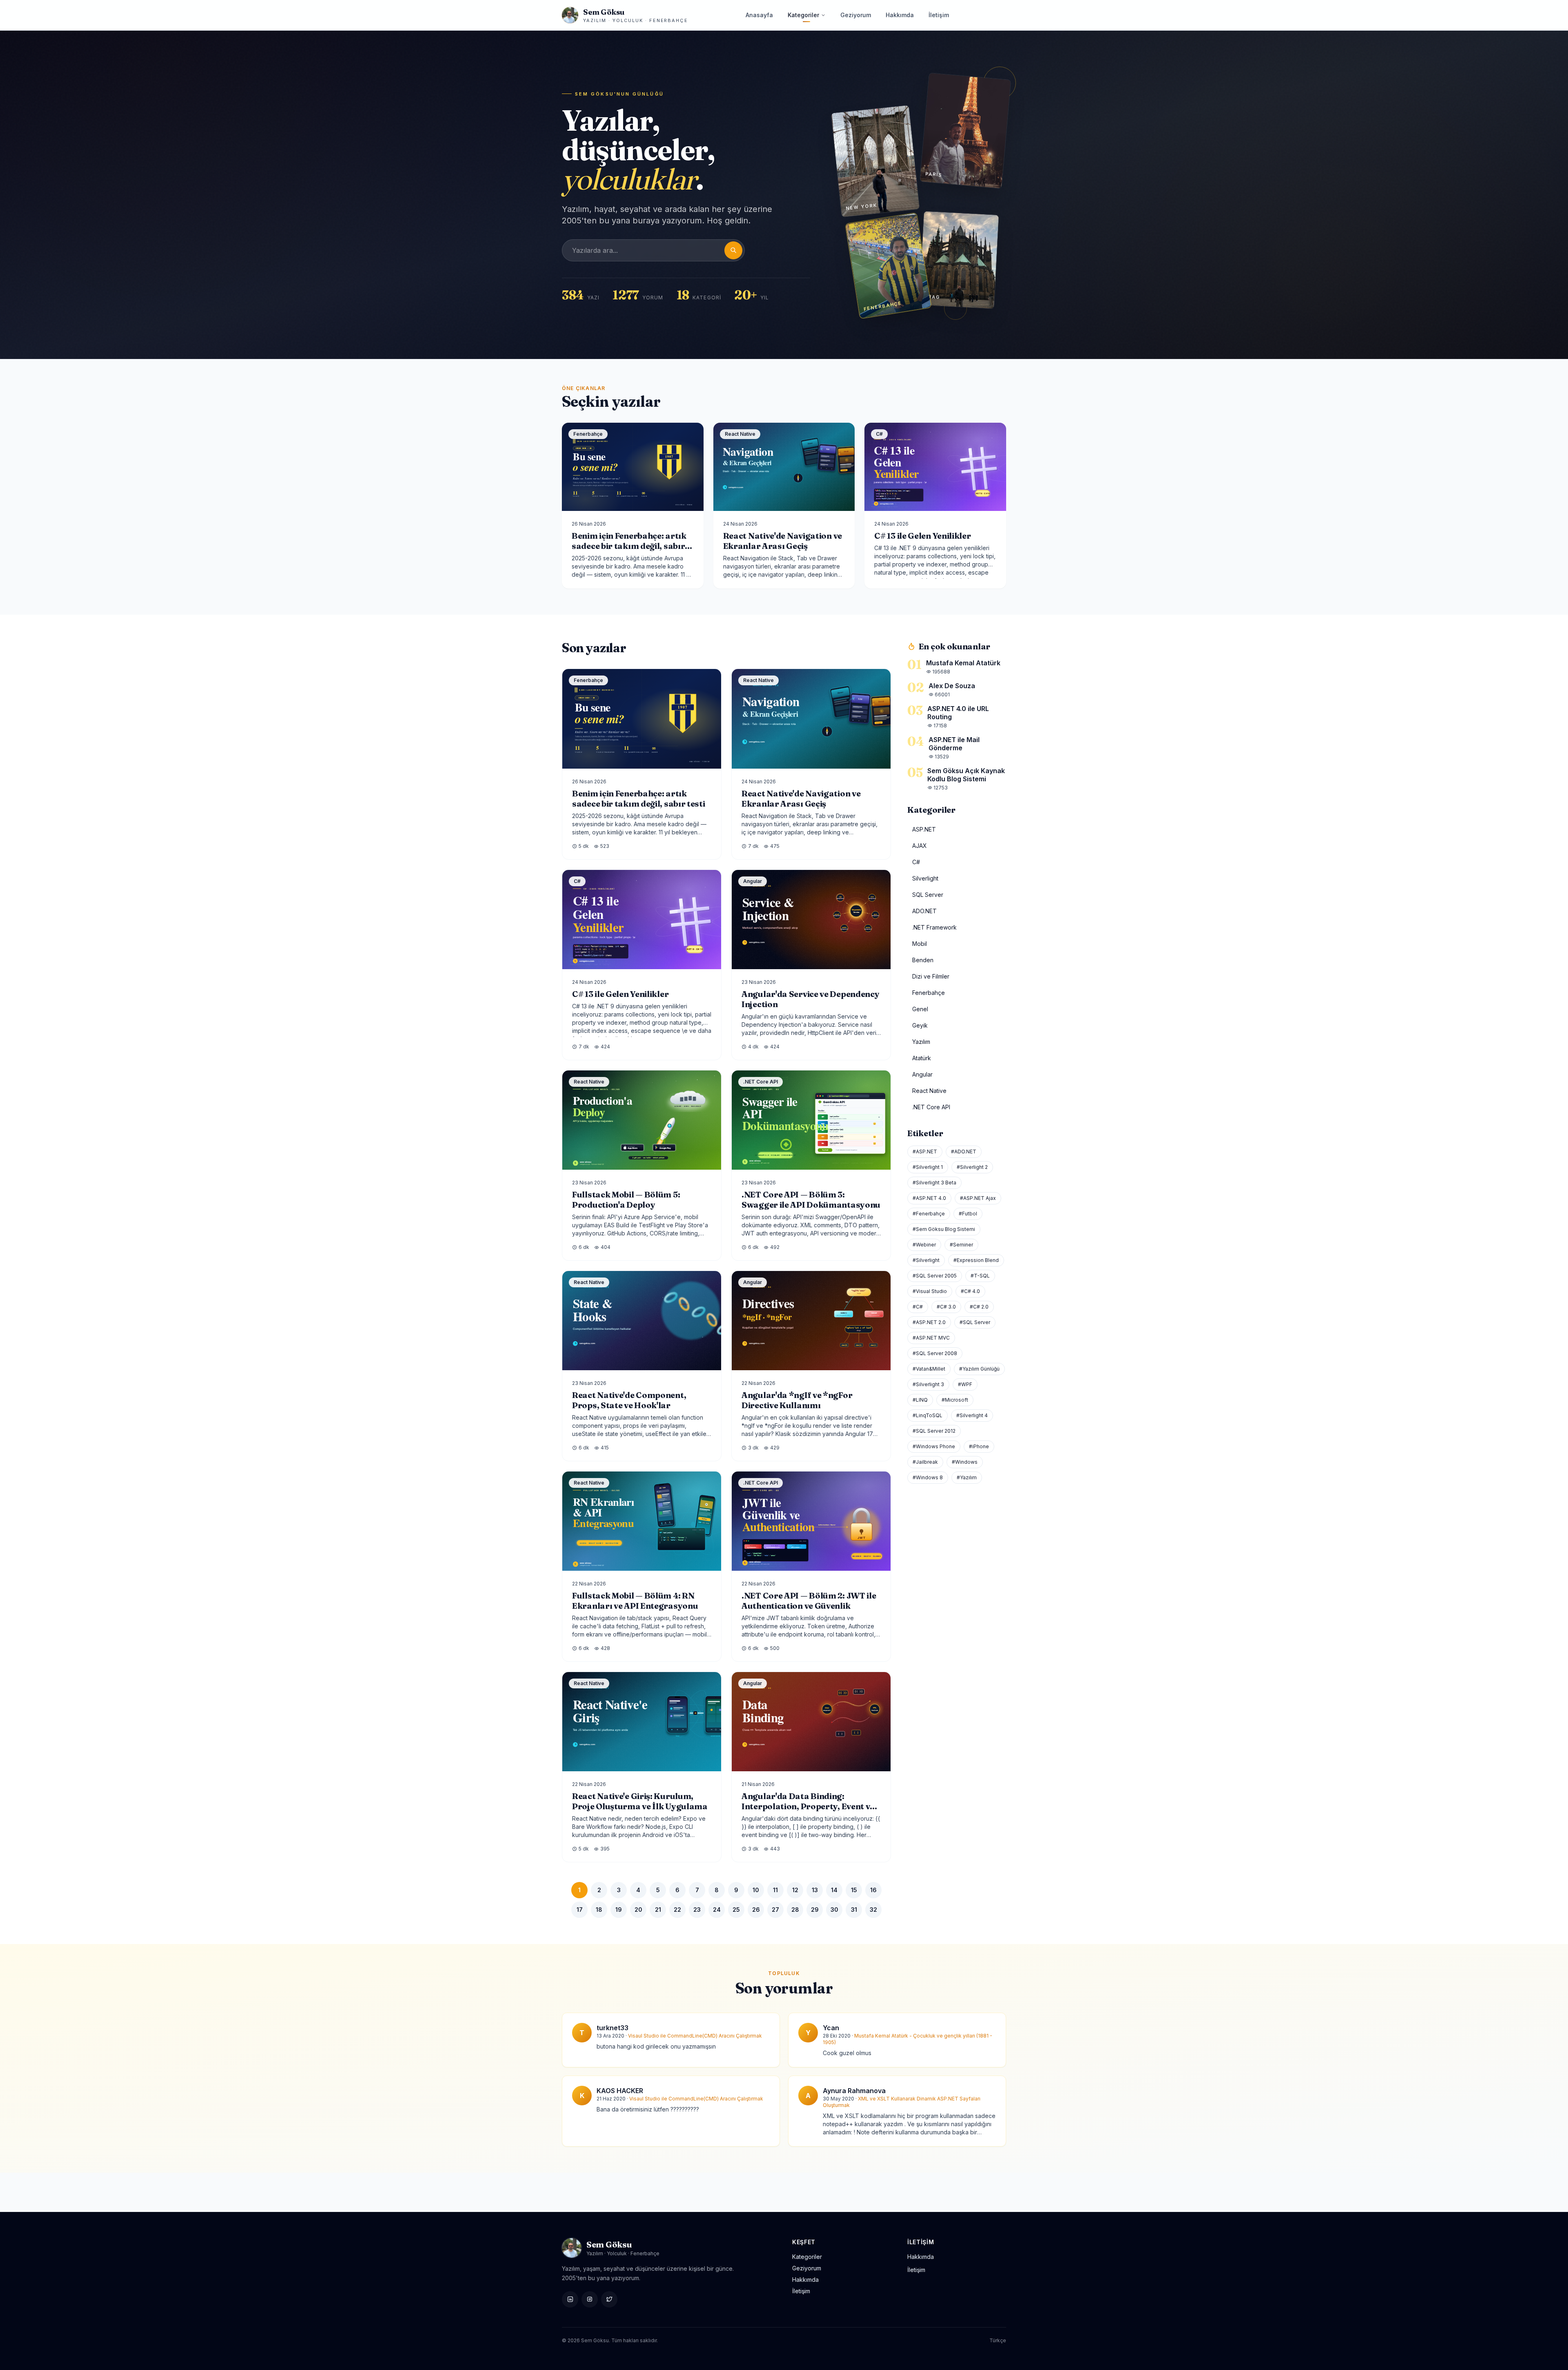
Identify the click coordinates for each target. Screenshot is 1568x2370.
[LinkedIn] (570, 2299)
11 (775, 1890)
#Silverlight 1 (928, 1167)
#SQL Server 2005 (935, 1276)
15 (854, 1890)
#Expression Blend (976, 1260)
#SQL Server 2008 (935, 1353)
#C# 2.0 (979, 1307)
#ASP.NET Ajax (978, 1198)
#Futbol (968, 1214)
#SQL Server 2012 (934, 1431)
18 (599, 1910)
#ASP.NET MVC (931, 1338)
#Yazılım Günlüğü (979, 1369)
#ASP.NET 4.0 (929, 1198)
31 (854, 1910)
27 (775, 1910)
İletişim (939, 15)
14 (834, 1890)
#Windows (965, 1462)
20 (638, 1910)
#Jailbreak (925, 1462)
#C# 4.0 (970, 1291)
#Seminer (961, 1245)
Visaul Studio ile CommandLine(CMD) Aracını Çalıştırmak (695, 2036)
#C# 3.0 (946, 1307)
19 (619, 1910)
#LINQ (920, 1400)
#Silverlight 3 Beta (934, 1183)
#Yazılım (967, 1477)
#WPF (965, 1384)
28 (795, 1910)
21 (658, 1910)
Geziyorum (856, 15)
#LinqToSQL (928, 1415)
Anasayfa (759, 15)
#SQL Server (975, 1322)
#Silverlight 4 (972, 1415)
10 (756, 1890)
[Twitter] (609, 2299)
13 (815, 1890)
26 (756, 1910)
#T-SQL (980, 1276)
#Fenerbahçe (929, 1214)
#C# (918, 1307)
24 (717, 1910)
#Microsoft (955, 1400)
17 (580, 1910)
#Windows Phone (934, 1446)
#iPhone (979, 1446)
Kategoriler (803, 15)
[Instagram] (590, 2299)
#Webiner (924, 1245)
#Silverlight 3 (928, 1384)
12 (795, 1890)
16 (873, 1890)
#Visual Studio (930, 1291)
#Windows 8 (928, 1477)
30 (834, 1910)
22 (677, 1910)
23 (697, 1910)
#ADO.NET (964, 1152)
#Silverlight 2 (972, 1167)
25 (736, 1910)
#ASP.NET (925, 1152)
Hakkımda (900, 15)
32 (873, 1910)
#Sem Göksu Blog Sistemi (944, 1229)
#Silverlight (926, 1260)
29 (815, 1910)
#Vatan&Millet (929, 1369)
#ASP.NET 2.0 (929, 1322)
